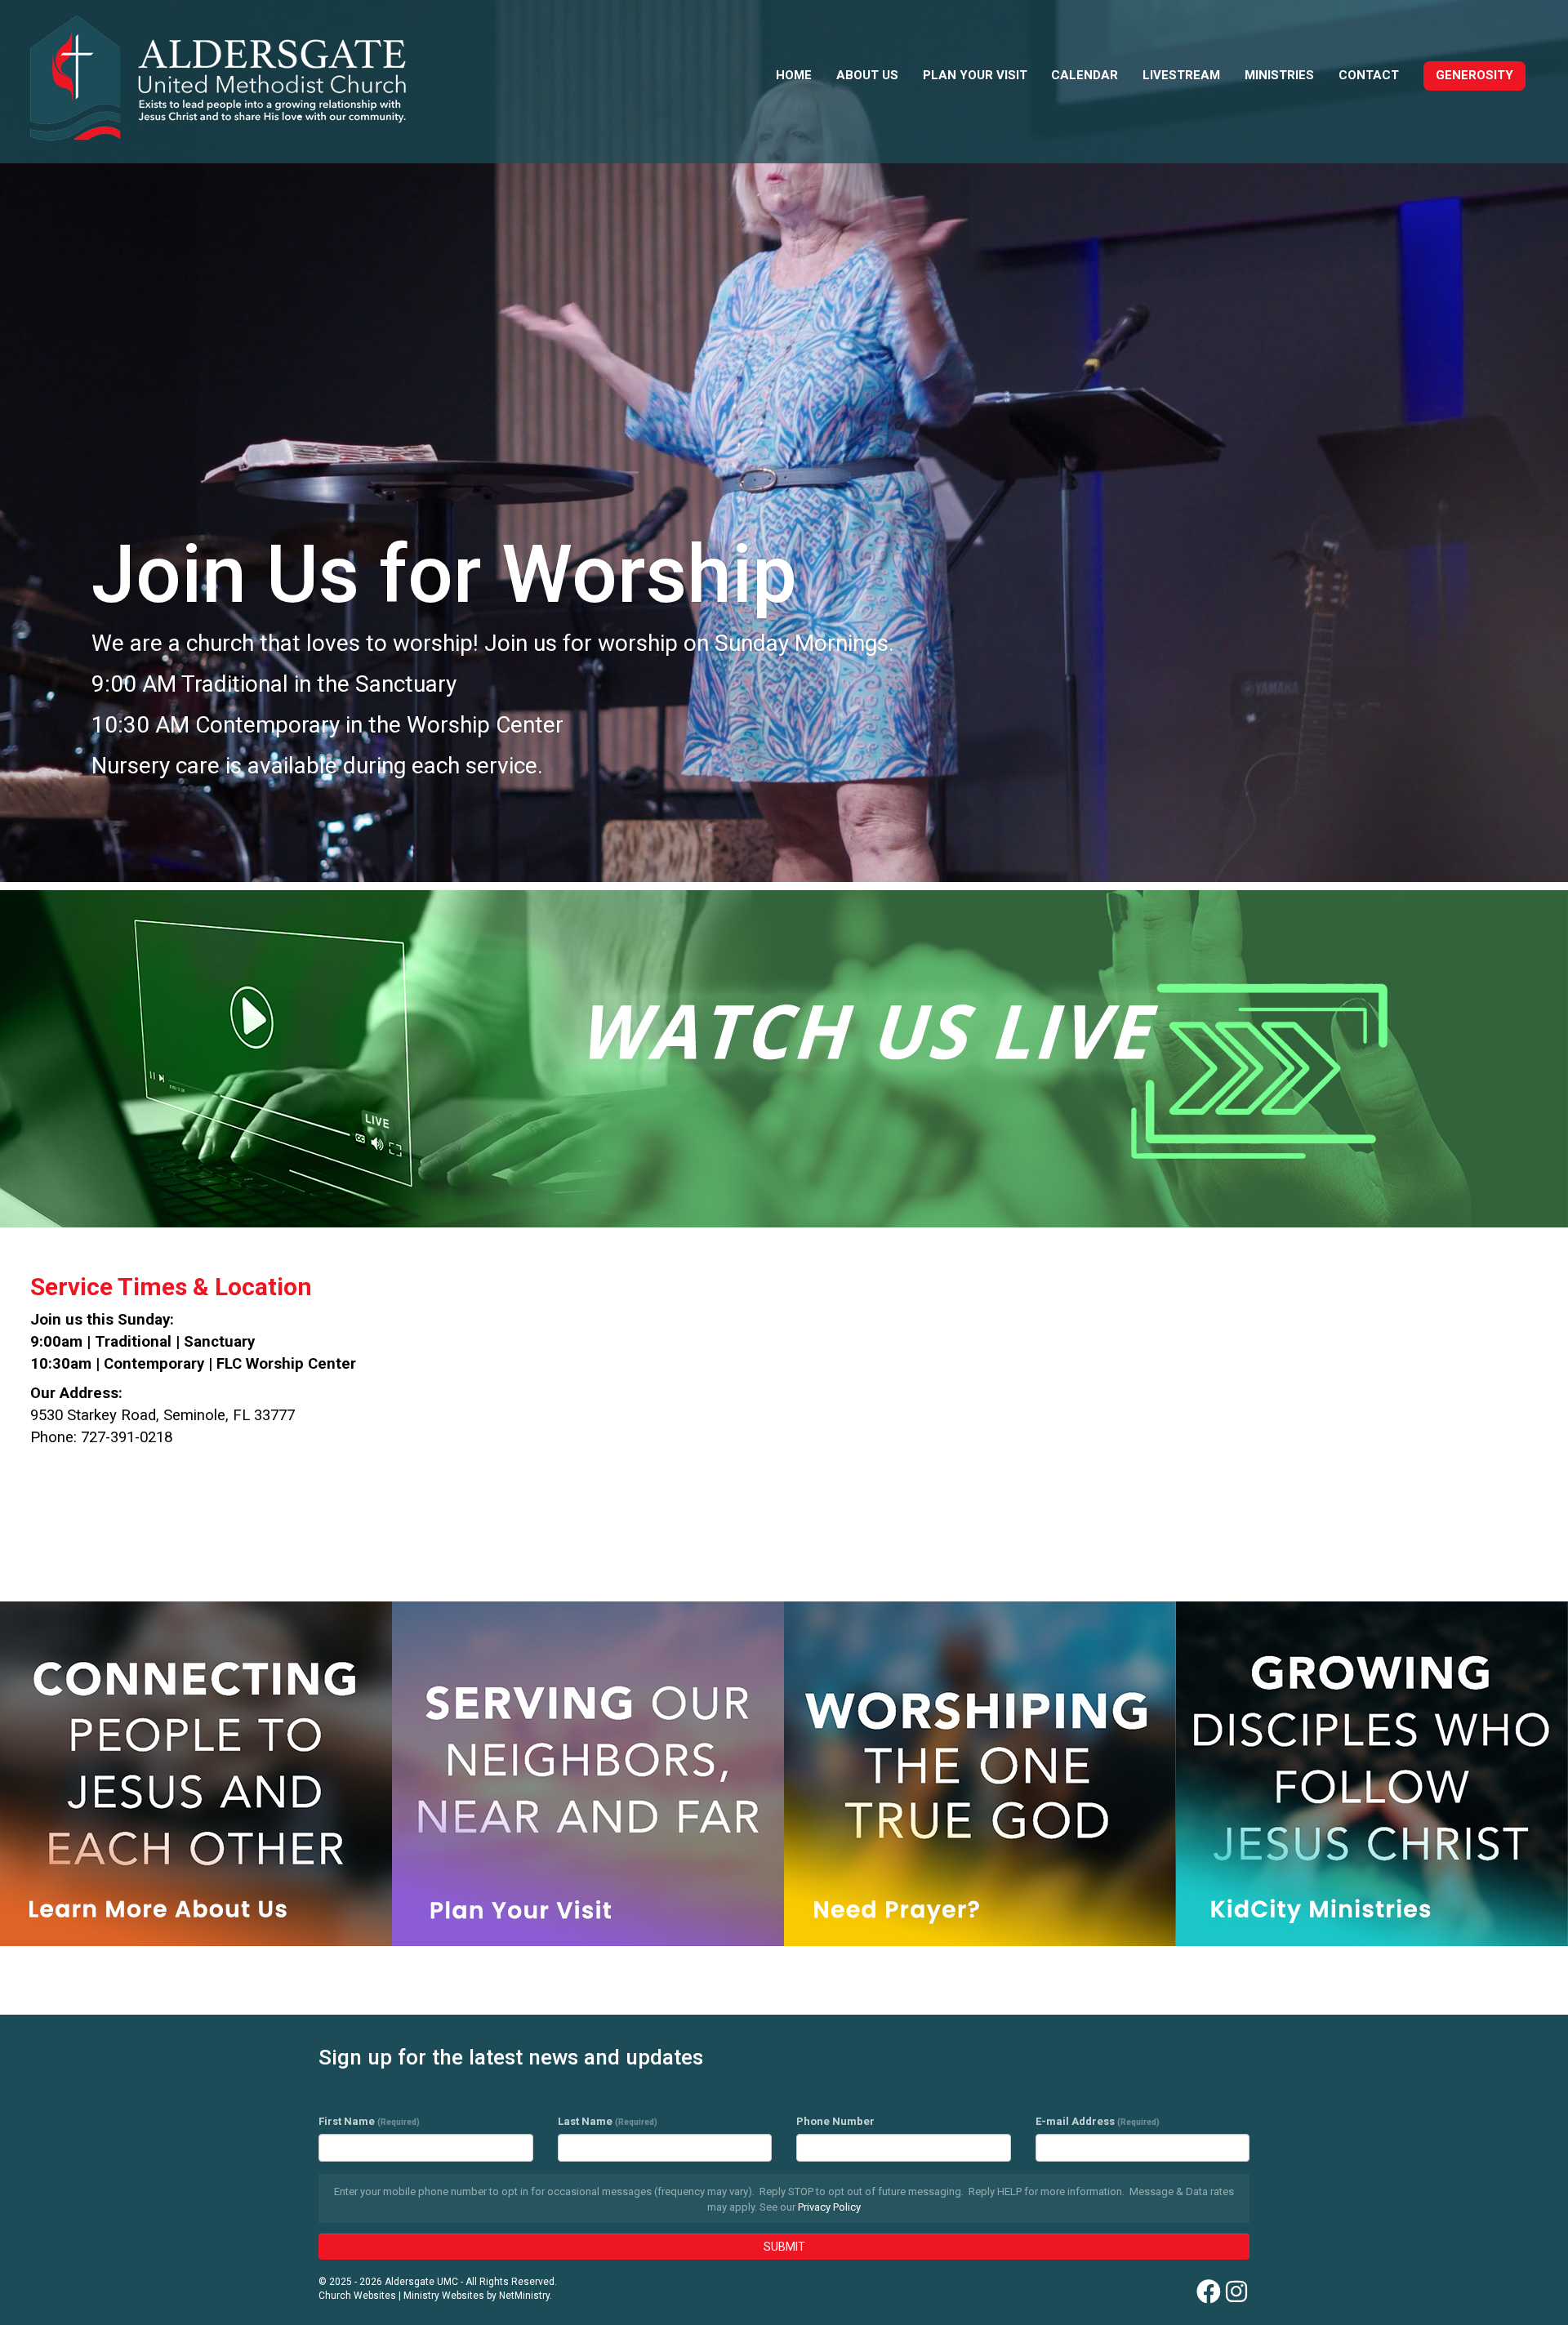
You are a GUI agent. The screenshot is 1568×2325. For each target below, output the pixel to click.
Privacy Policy (829, 2207)
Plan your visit (975, 75)
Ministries (1279, 75)
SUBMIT (784, 2247)
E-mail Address (1098, 2121)
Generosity (1474, 75)
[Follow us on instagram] (1236, 2292)
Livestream (1181, 75)
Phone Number (835, 2121)
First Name (369, 2121)
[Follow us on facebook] (1209, 2292)
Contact (1369, 75)
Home (794, 75)
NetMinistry (524, 2296)
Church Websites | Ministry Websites (403, 2296)
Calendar (1085, 75)
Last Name (608, 2121)
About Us (867, 75)
